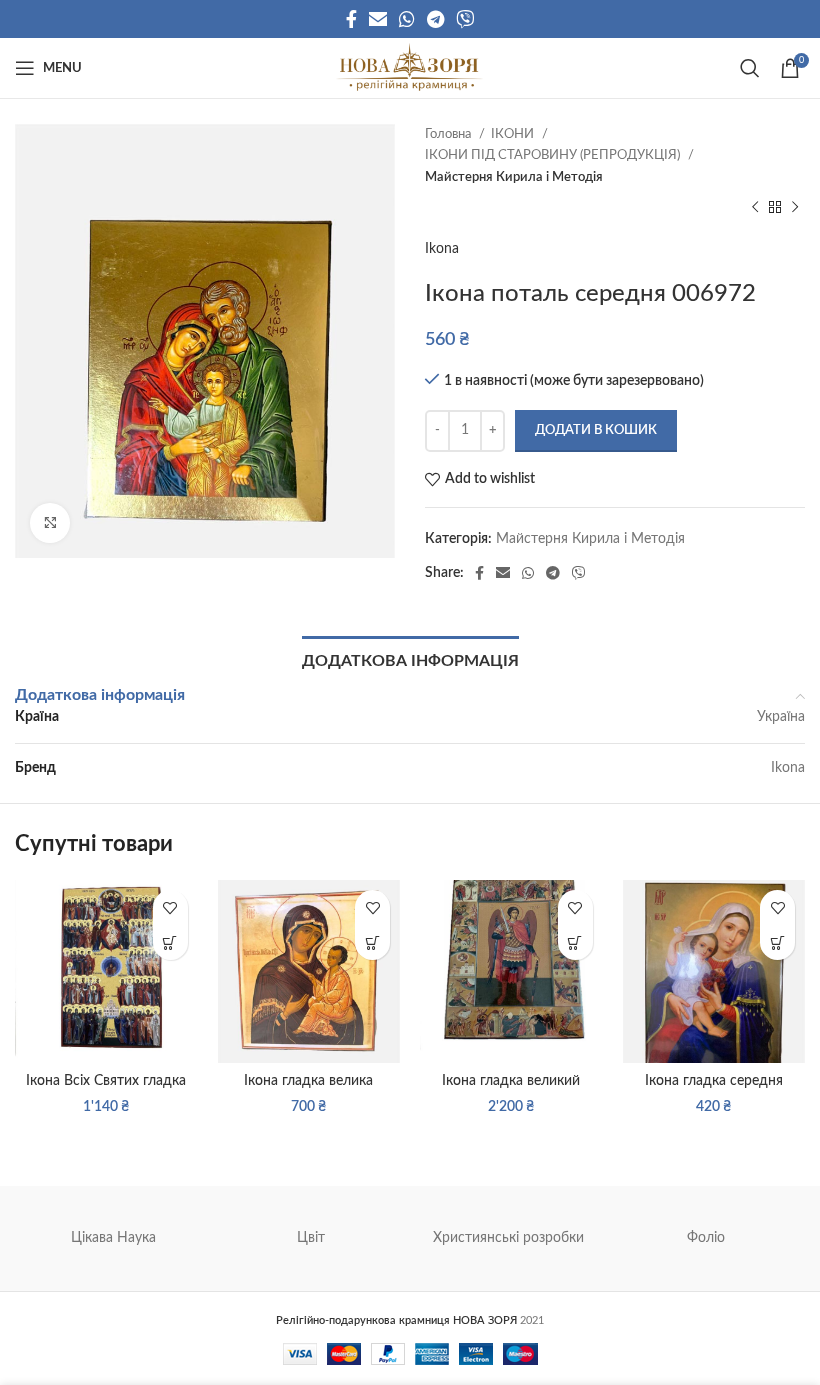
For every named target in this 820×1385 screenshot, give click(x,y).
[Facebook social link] (351, 19)
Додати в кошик (596, 430)
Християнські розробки (508, 1238)
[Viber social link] (465, 19)
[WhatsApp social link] (407, 19)
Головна (449, 134)
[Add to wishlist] (170, 907)
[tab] (410, 659)
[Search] (750, 68)
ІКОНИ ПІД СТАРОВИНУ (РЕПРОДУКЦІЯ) (554, 155)
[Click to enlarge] (50, 523)
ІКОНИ (514, 134)
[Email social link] (378, 19)
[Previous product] (755, 208)
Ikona (442, 249)
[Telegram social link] (435, 19)
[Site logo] (409, 68)
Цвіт (311, 1238)
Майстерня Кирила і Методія (514, 177)
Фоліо (706, 1238)
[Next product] (795, 208)
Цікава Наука (113, 1238)
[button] (170, 942)
